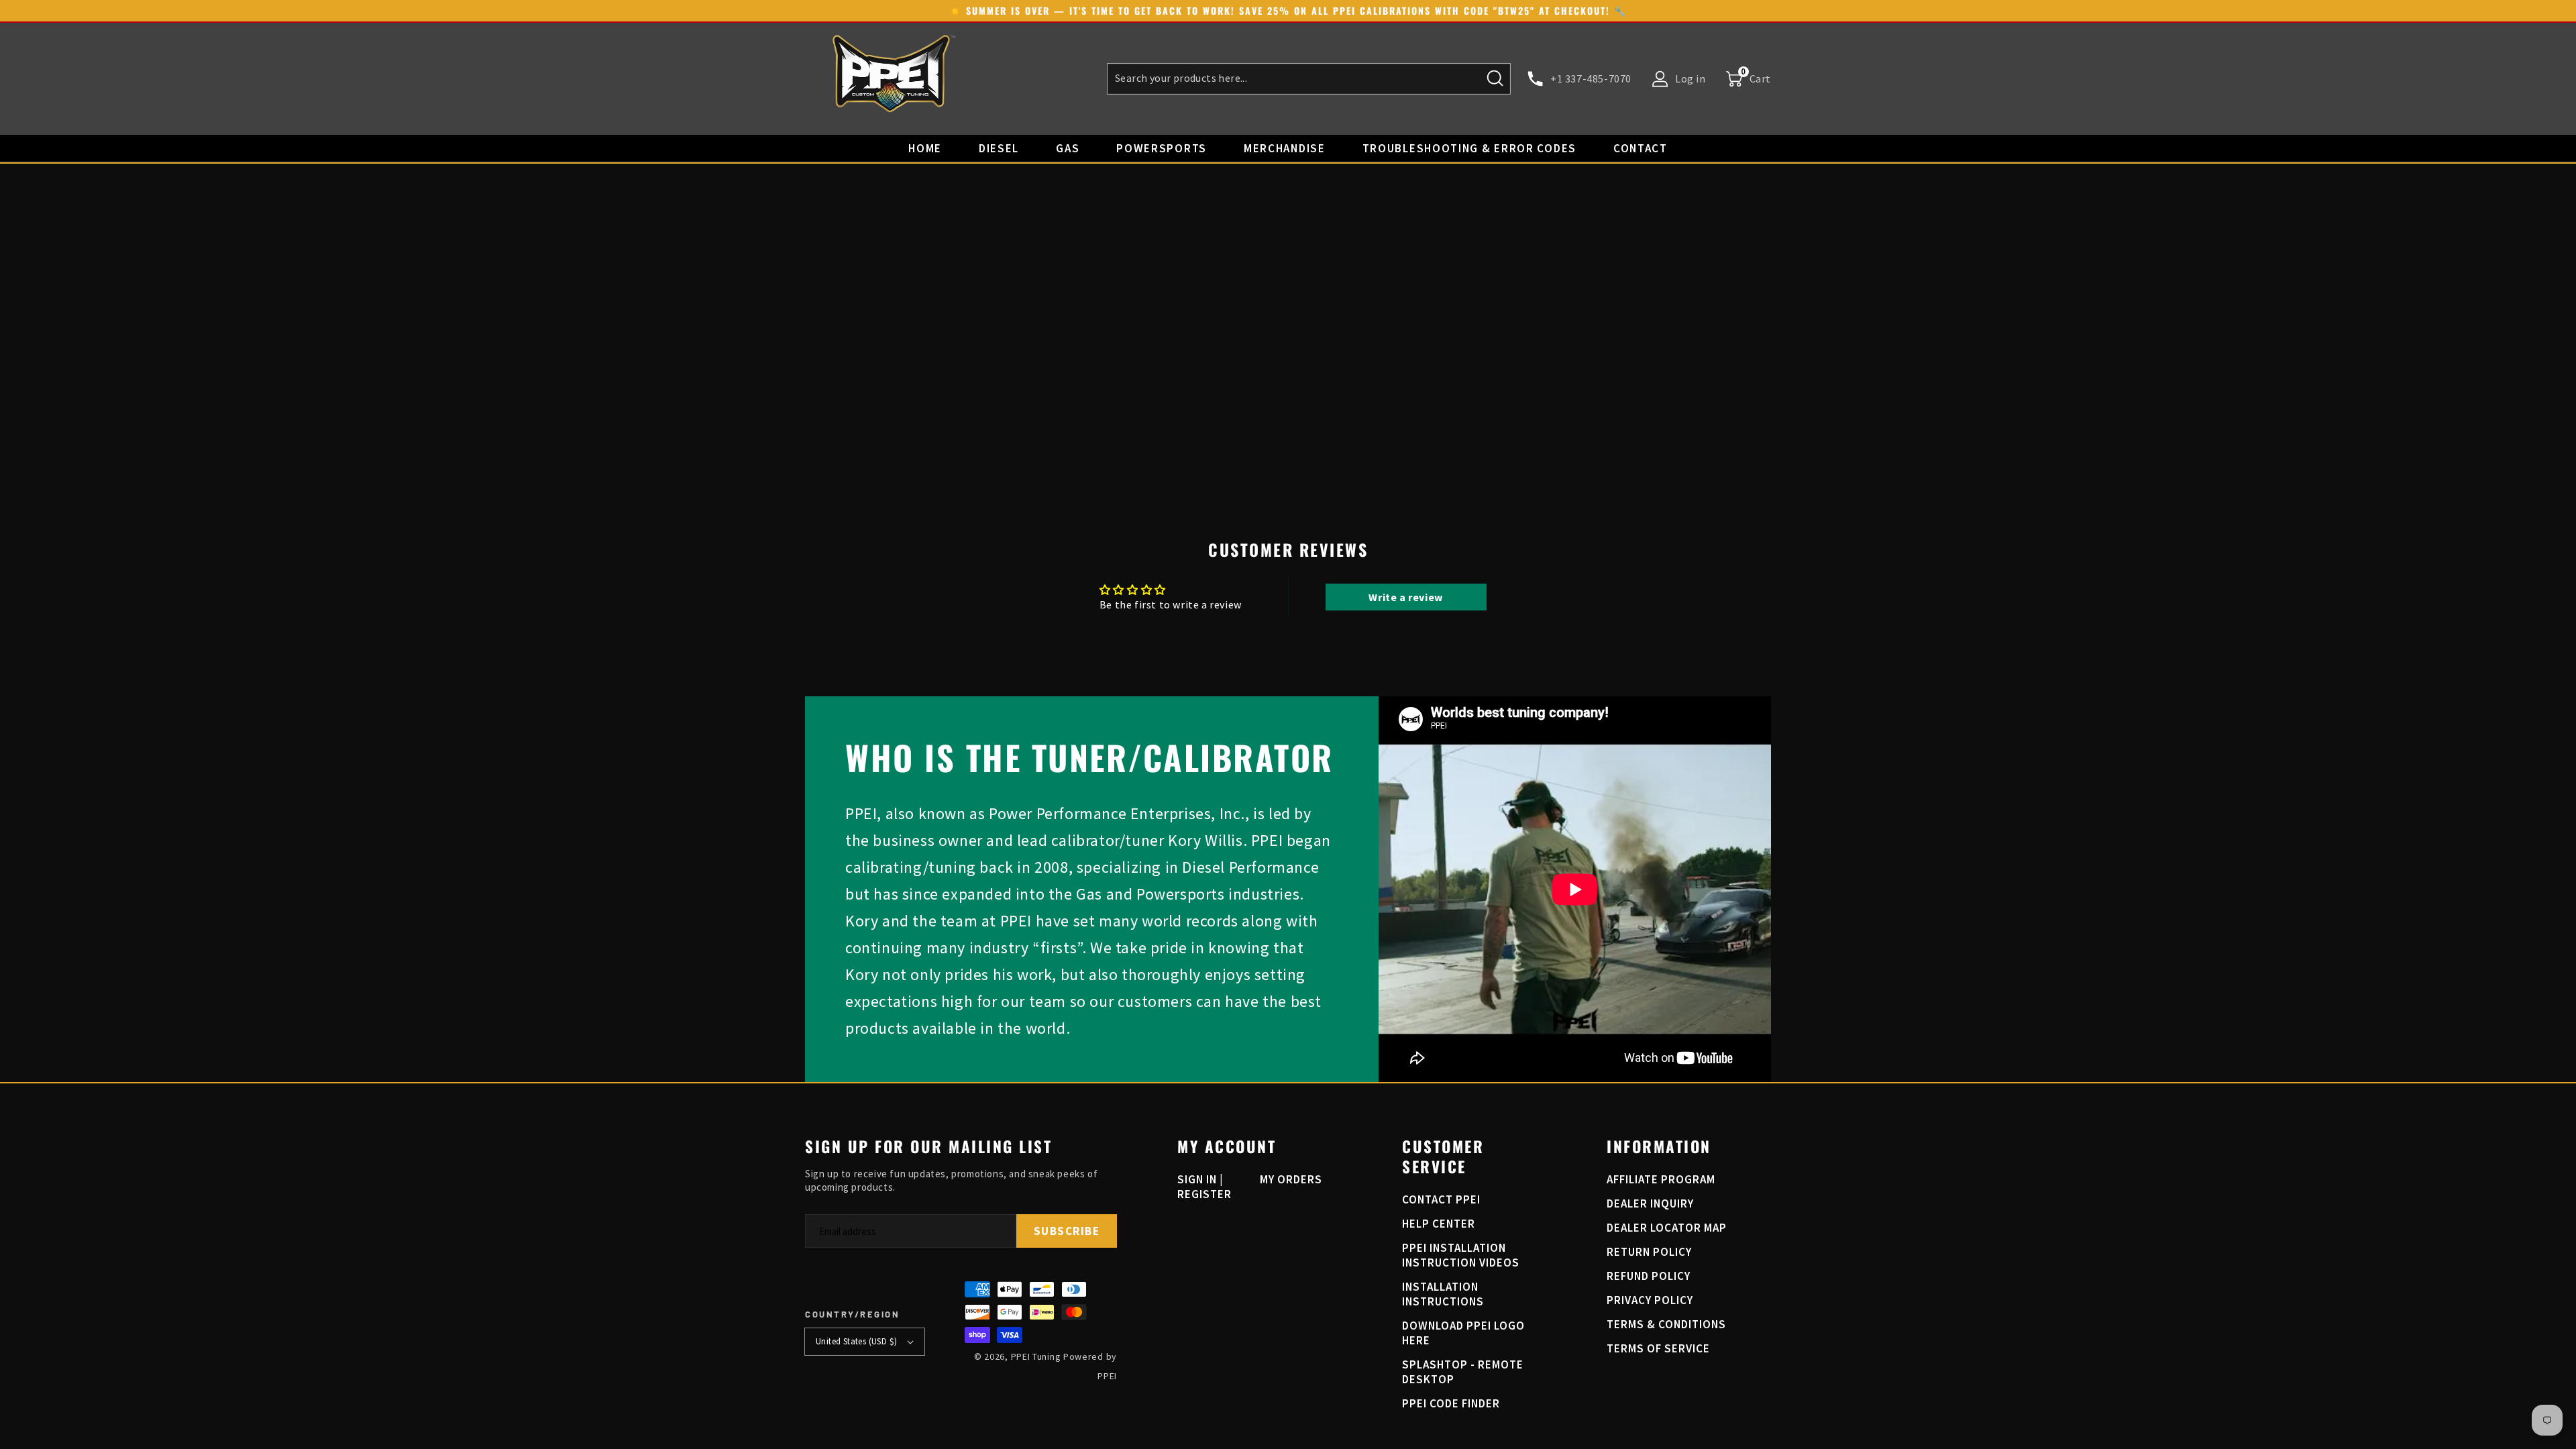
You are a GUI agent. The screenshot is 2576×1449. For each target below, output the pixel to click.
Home (925, 148)
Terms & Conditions (1666, 1324)
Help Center (1439, 1224)
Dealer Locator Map (1667, 1228)
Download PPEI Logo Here (1463, 1333)
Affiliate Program (1661, 1179)
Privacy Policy (1650, 1300)
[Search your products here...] (1495, 78)
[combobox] (1309, 79)
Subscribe (1067, 1231)
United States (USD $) (856, 1341)
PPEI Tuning (1036, 1356)
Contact (1641, 148)
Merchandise (1285, 148)
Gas (1068, 148)
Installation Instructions (1443, 1294)
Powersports (1162, 148)
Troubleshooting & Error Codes (1469, 148)
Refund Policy (1649, 1276)
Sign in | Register (1204, 1187)
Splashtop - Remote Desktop (1463, 1372)
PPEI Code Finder (1451, 1403)
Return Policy (1649, 1252)
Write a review (1405, 597)
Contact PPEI (1441, 1199)
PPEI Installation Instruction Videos (1461, 1255)
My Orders (1291, 1179)
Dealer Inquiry (1650, 1203)
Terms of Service (1658, 1348)
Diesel (999, 148)
